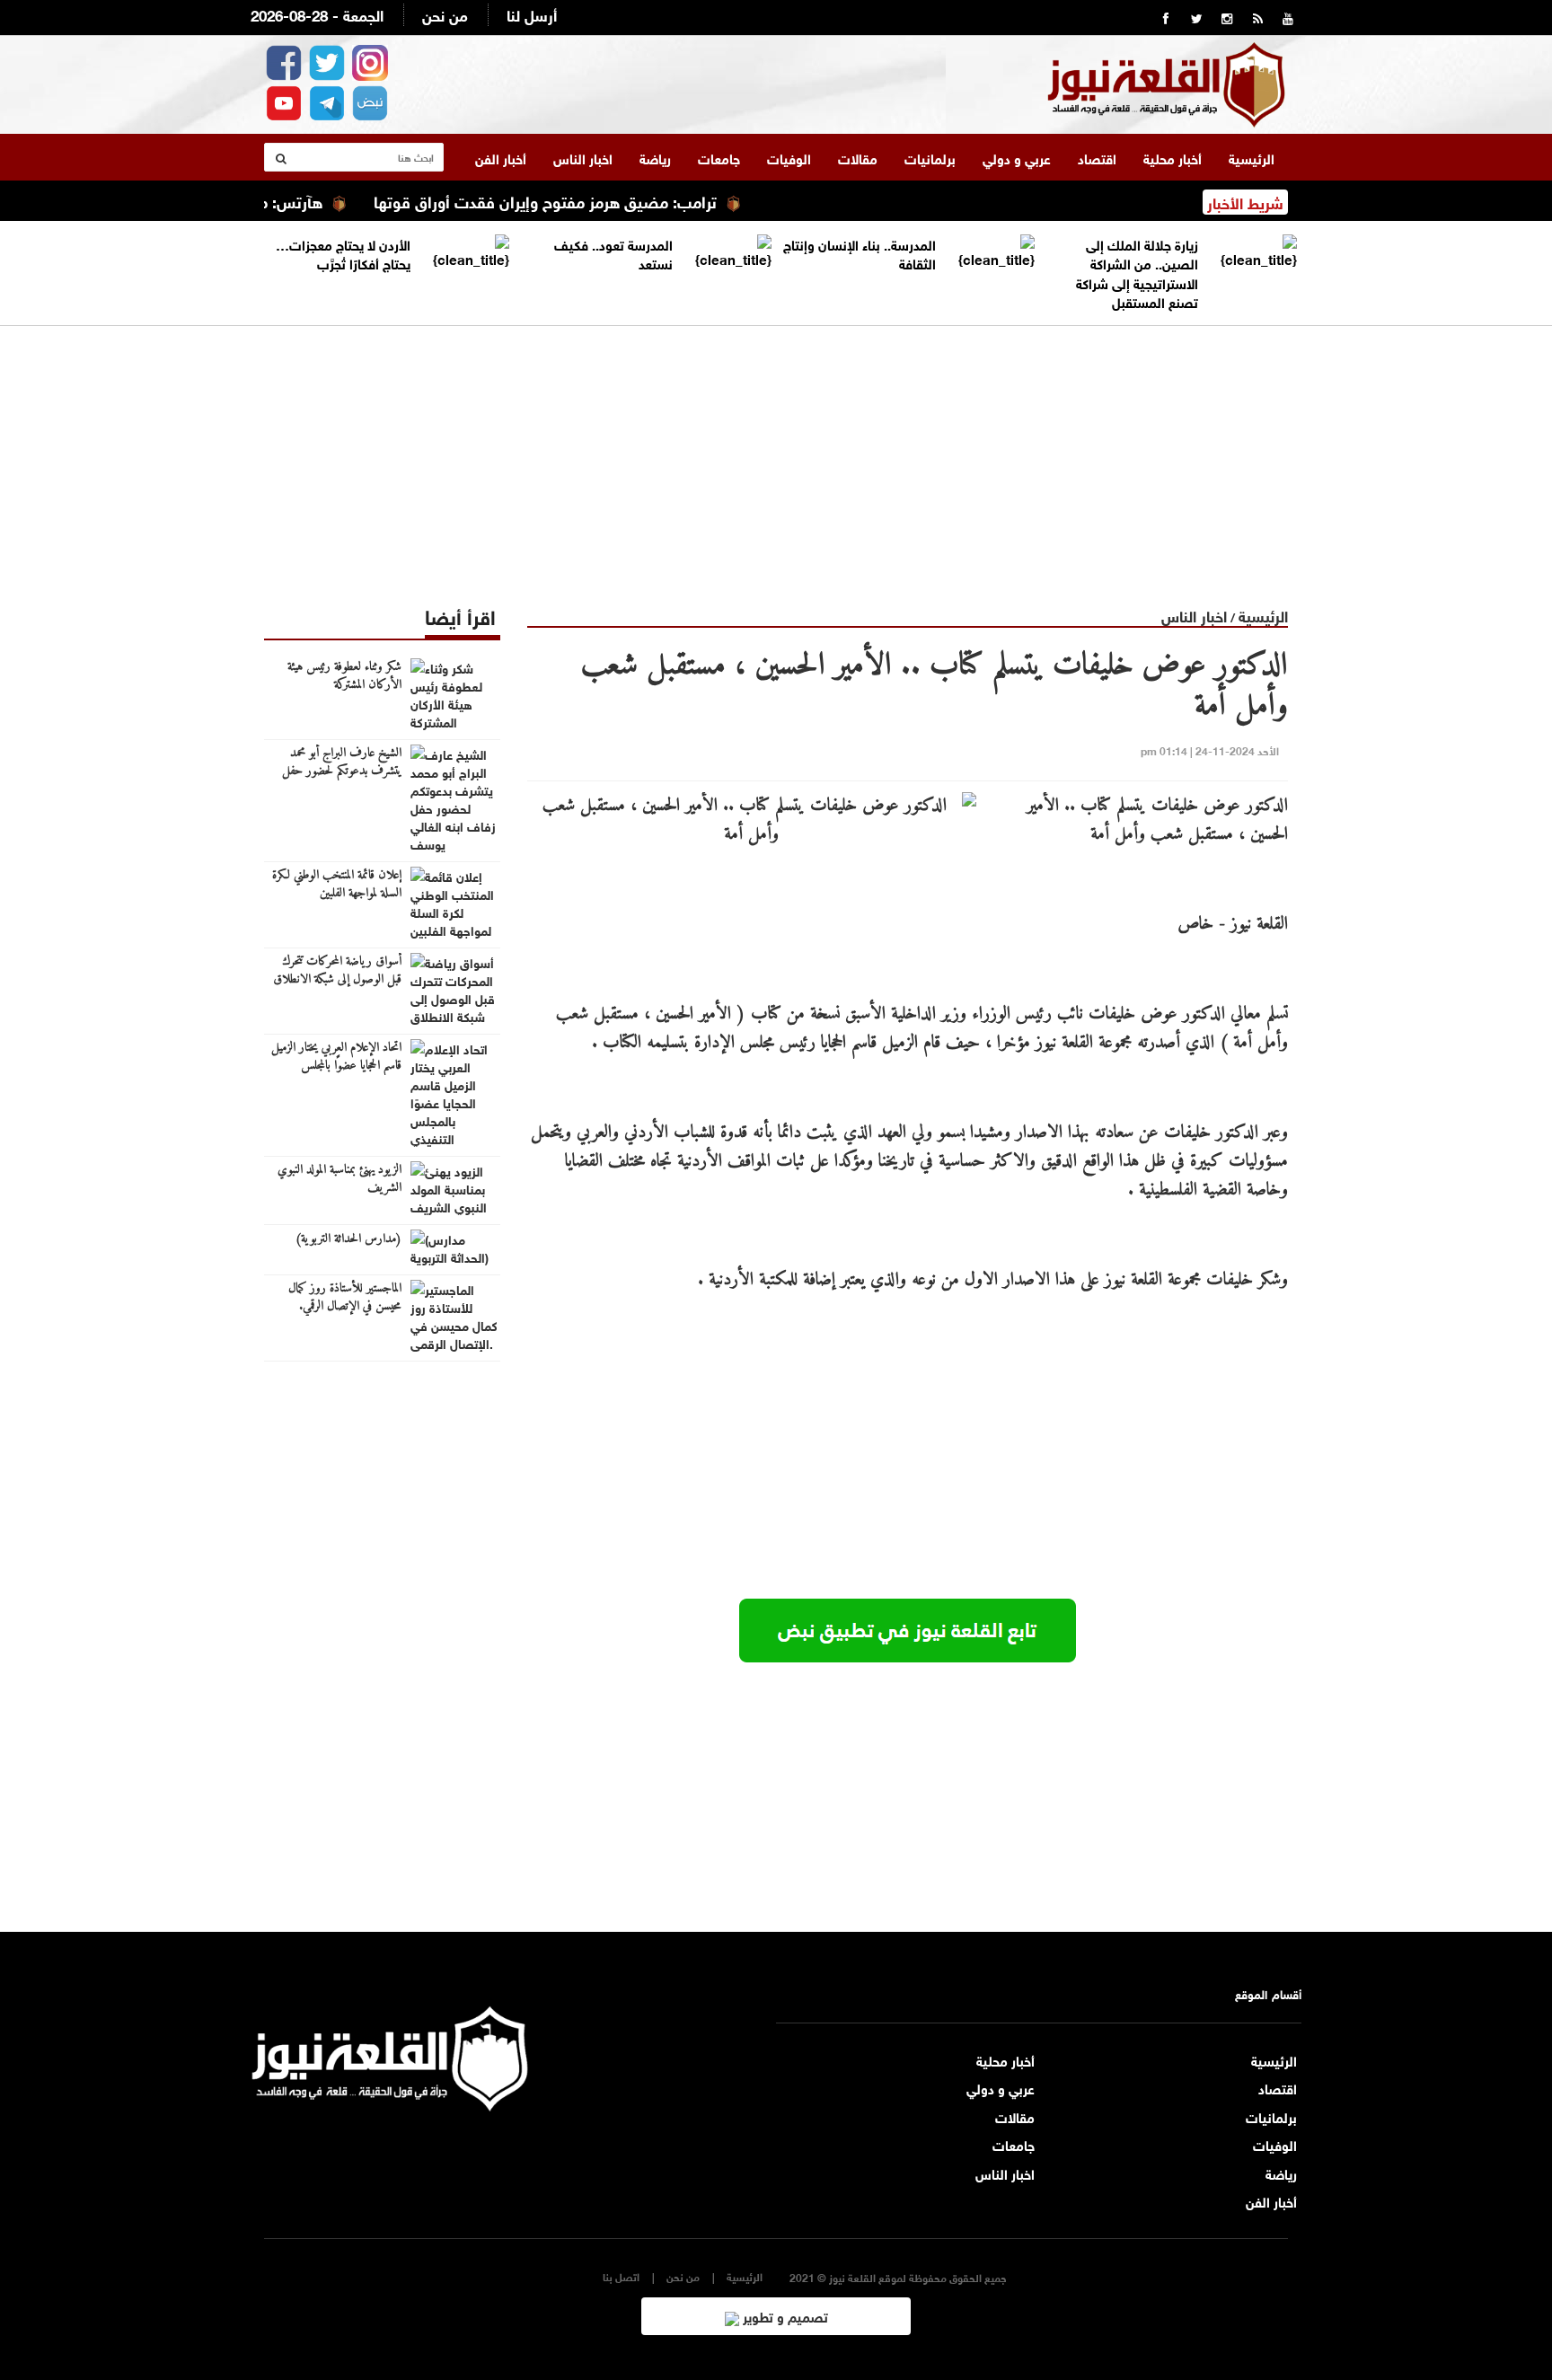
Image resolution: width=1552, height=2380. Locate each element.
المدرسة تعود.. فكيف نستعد (613, 253)
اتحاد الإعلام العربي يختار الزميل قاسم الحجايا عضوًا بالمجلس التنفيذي (336, 1066)
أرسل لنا (532, 14)
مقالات (858, 157)
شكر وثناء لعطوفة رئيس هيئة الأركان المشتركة (344, 676)
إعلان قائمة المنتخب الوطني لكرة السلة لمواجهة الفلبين (337, 885)
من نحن (445, 14)
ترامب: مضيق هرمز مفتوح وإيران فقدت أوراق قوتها (591, 200)
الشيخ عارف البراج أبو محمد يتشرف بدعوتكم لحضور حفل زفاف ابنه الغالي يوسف (342, 771)
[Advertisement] (776, 452)
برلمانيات (930, 157)
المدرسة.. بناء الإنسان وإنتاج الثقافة (860, 253)
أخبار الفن (501, 157)
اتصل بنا (621, 2276)
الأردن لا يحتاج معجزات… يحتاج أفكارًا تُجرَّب (343, 253)
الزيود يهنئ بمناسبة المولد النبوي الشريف (339, 1179)
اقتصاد (1097, 157)
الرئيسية (1252, 157)
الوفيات (789, 157)
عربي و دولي (1017, 157)
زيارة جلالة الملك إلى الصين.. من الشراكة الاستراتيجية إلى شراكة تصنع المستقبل (1137, 272)
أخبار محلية (1173, 157)
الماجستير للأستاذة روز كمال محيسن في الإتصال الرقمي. (345, 1298)
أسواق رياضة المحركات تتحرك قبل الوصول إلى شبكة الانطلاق (337, 971)
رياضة (655, 157)
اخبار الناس (583, 157)
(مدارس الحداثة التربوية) (348, 1239)
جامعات (719, 157)
